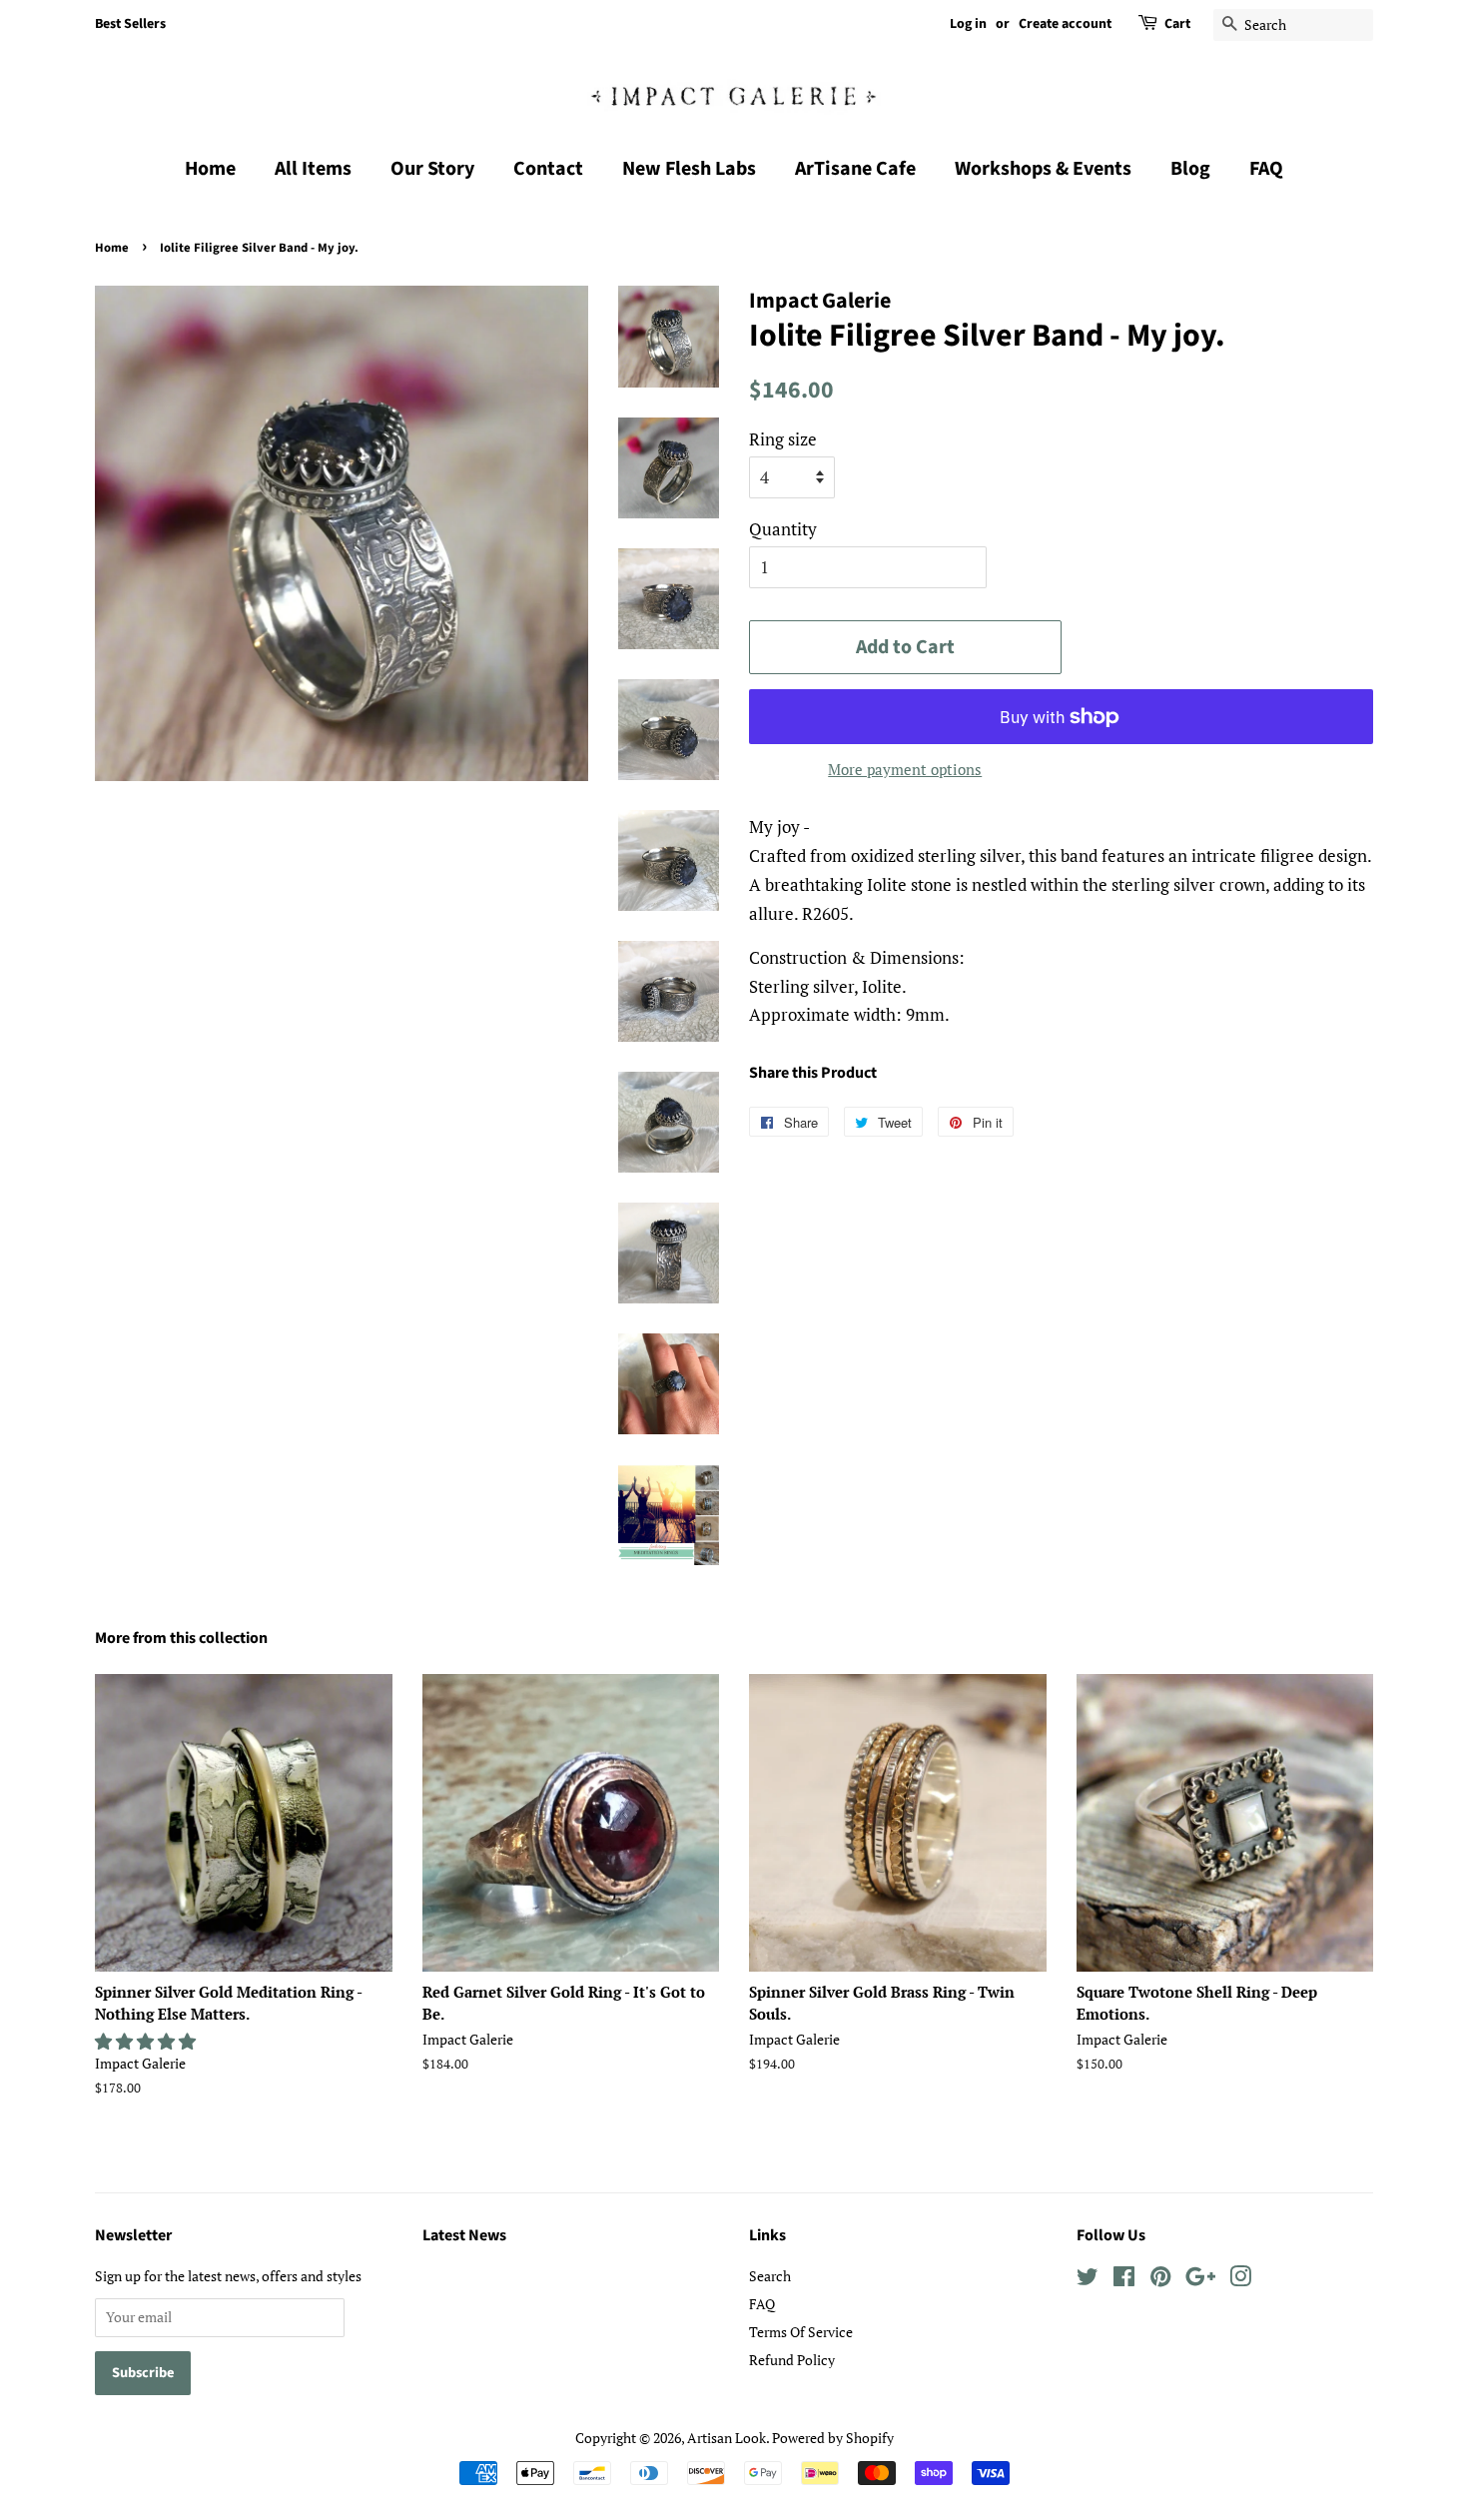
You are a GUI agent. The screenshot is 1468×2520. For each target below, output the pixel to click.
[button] (147, 2041)
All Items (313, 169)
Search (770, 2276)
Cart (1177, 24)
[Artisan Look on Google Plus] (1200, 2280)
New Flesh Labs (689, 169)
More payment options (905, 769)
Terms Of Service (801, 2332)
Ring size (783, 439)
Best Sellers (130, 24)
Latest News (464, 2235)
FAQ (1266, 169)
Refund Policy (792, 2360)
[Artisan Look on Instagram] (1240, 2280)
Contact (548, 169)
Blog (1190, 169)
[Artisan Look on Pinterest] (1160, 2280)
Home (210, 169)
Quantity (783, 529)
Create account (1065, 24)
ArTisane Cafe (855, 169)
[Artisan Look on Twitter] (1088, 2280)
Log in (968, 24)
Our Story (432, 169)
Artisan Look (727, 2438)
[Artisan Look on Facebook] (1124, 2280)
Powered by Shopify (833, 2438)
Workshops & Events (1043, 169)
